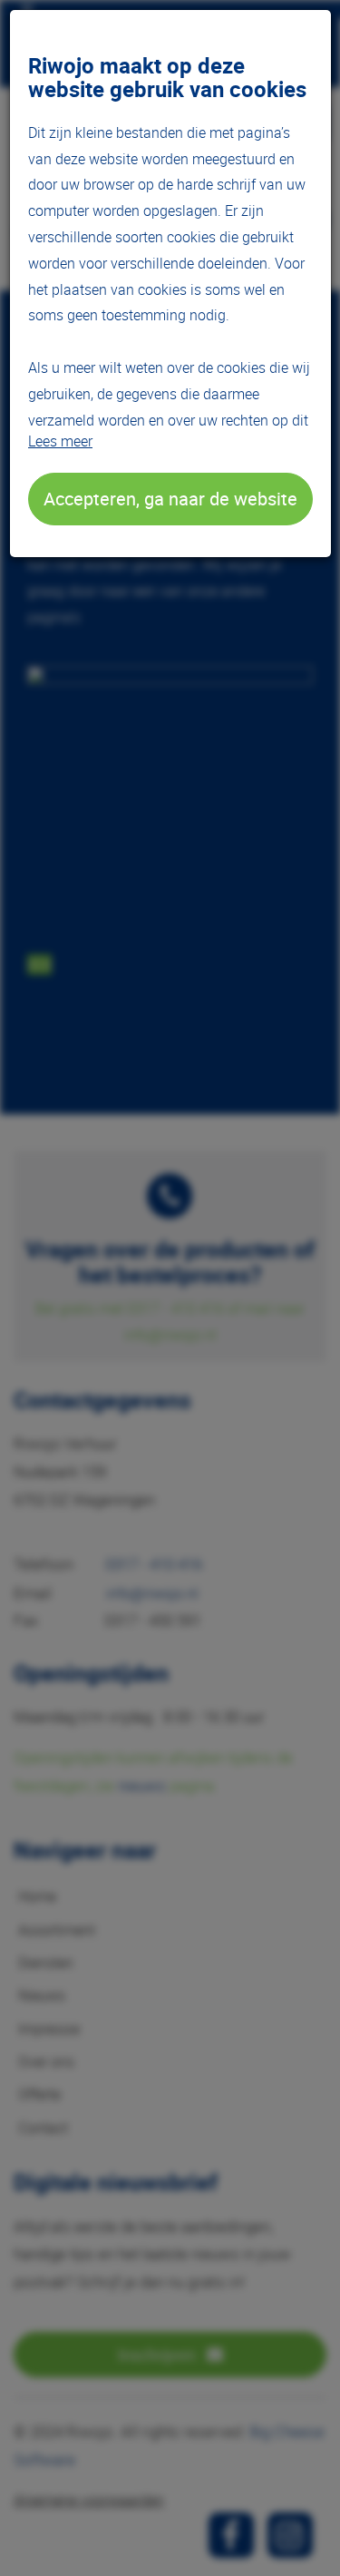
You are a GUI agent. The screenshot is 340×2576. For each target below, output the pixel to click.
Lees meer (60, 441)
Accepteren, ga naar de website (170, 499)
